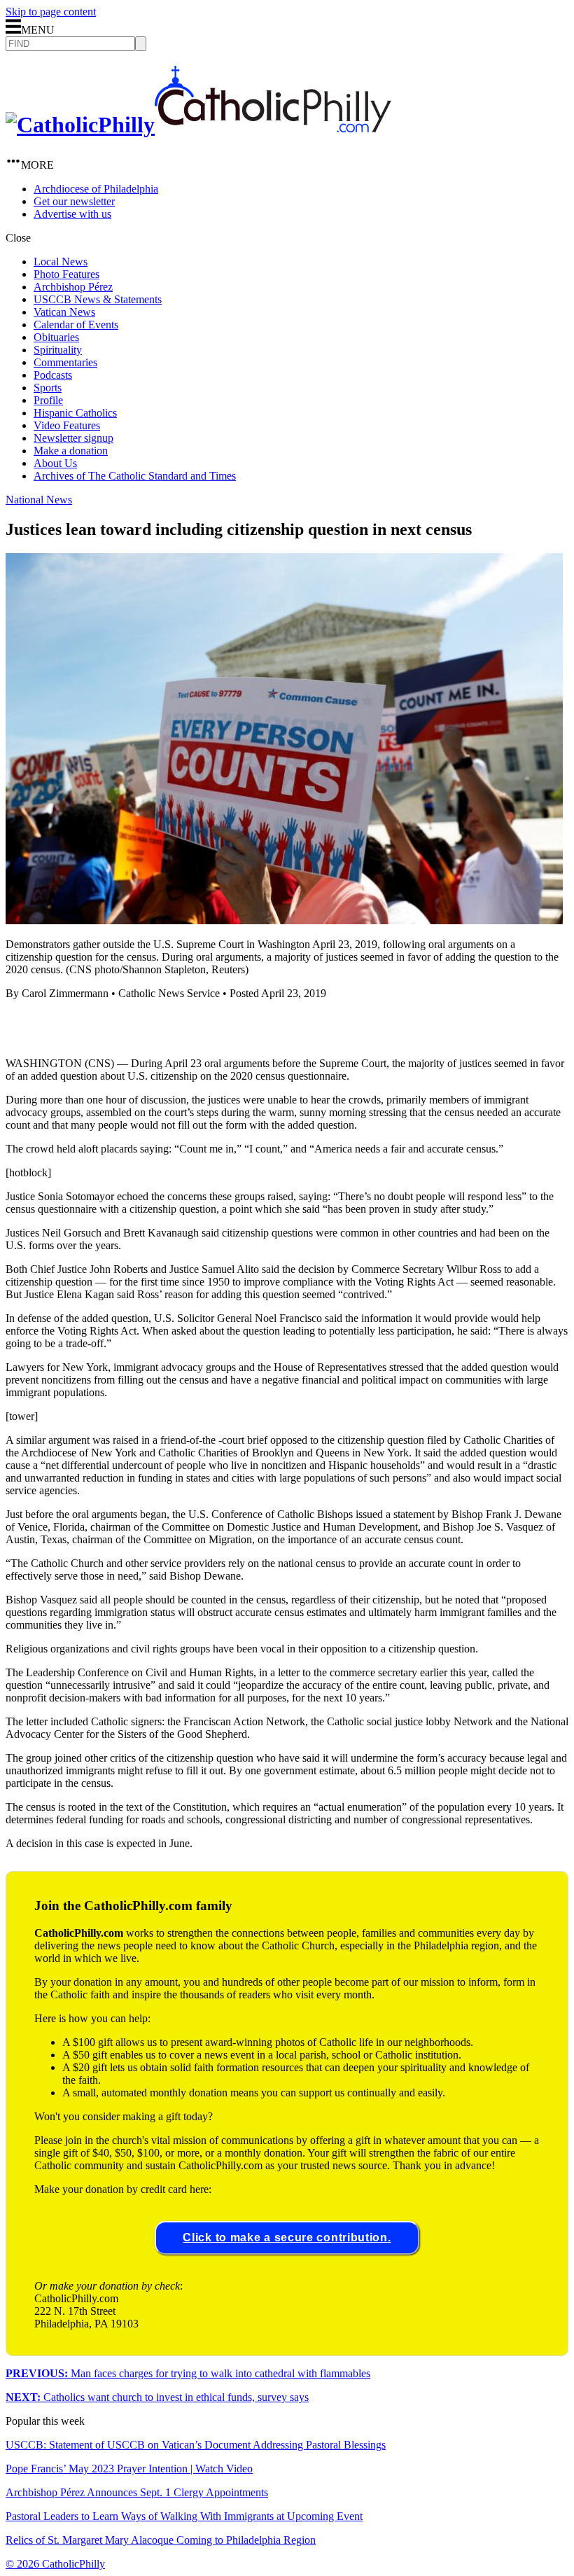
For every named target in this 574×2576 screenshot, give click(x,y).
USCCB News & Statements (98, 299)
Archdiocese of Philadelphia (96, 189)
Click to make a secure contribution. (287, 2237)
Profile (48, 400)
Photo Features (66, 274)
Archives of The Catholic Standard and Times (135, 476)
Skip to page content (51, 12)
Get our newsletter (74, 201)
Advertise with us (72, 214)
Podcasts (53, 375)
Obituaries (56, 337)
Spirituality (58, 350)
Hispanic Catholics (75, 413)
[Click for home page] (198, 125)
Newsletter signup (73, 438)
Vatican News (64, 312)
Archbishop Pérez (73, 287)
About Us (55, 463)
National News (39, 500)
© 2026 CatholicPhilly (55, 2564)
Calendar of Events (76, 325)
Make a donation (71, 451)
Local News (61, 262)
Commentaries (65, 362)
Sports (48, 388)
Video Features (67, 425)
